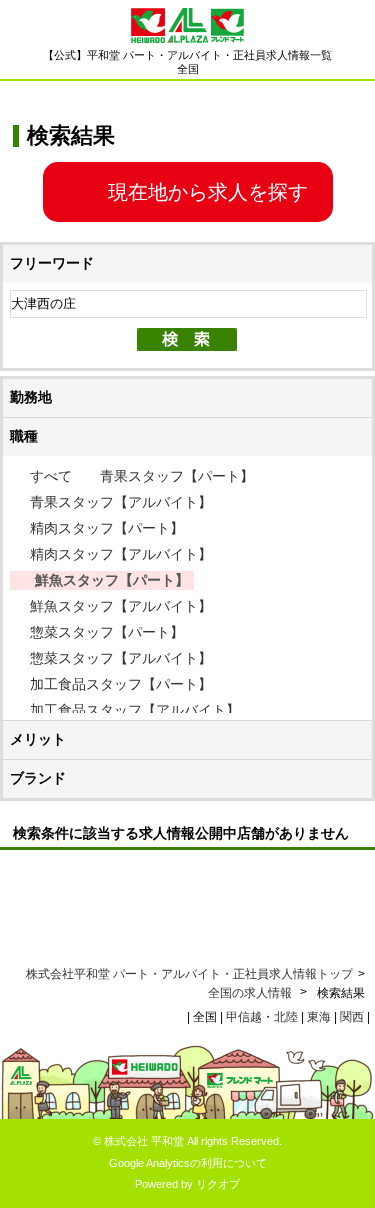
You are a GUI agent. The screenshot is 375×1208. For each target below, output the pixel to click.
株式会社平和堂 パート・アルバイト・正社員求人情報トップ (189, 974)
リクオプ (218, 1184)
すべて (51, 476)
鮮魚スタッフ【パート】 (112, 580)
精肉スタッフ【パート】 (107, 528)
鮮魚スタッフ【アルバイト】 (121, 606)
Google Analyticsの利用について (188, 1163)
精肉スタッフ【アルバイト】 (121, 554)
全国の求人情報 (251, 993)
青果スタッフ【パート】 (177, 476)
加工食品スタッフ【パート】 (121, 684)
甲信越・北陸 (262, 1017)
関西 (352, 1017)
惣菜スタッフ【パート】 (107, 632)
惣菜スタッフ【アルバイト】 (121, 658)
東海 (319, 1017)
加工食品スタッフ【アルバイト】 (135, 710)
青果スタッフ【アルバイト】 (121, 502)
